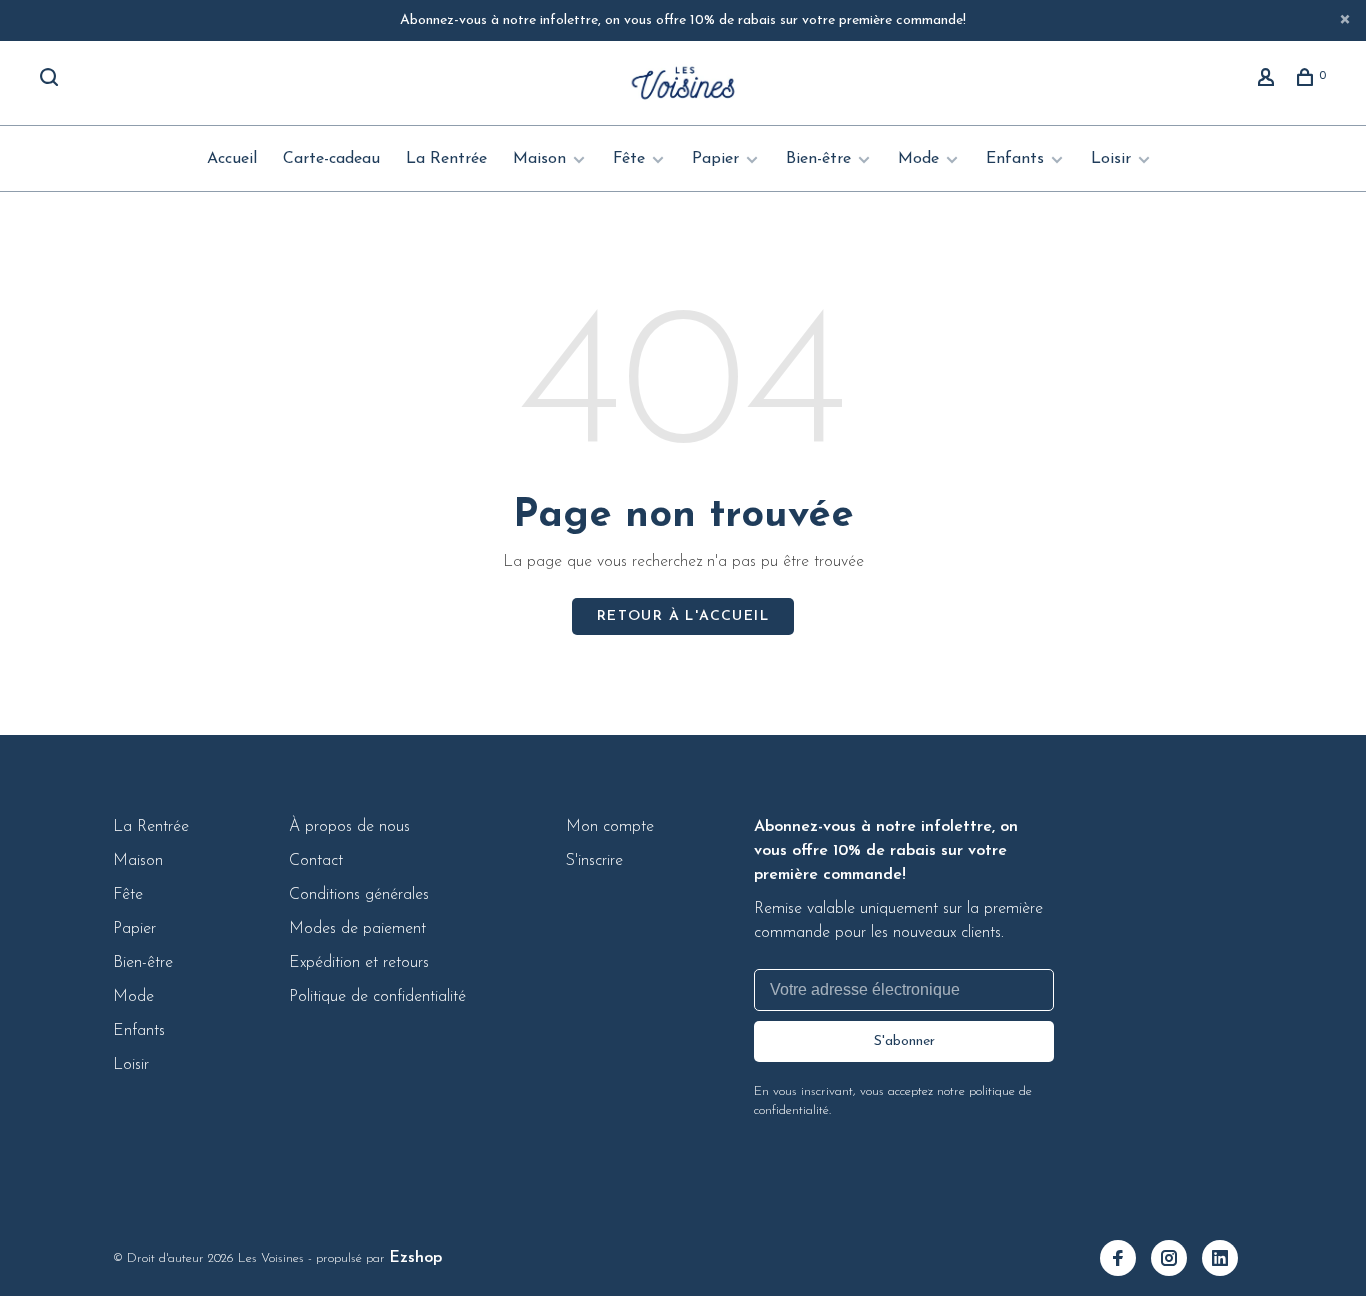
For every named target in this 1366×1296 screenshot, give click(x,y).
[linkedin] (1227, 1261)
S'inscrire (594, 861)
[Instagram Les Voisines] (1176, 1261)
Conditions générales (359, 895)
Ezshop (415, 1258)
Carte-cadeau (331, 159)
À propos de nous (349, 827)
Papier (715, 159)
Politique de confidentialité (377, 997)
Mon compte (610, 827)
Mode (918, 159)
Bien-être (818, 159)
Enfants (1015, 159)
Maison (539, 159)
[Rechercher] (51, 81)
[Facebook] (1125, 1261)
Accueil (232, 159)
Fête (629, 159)
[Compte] (1268, 81)
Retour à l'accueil (683, 616)
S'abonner (904, 1041)
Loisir (1111, 159)
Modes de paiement (357, 929)
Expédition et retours (359, 963)
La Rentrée (446, 159)
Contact (316, 861)
